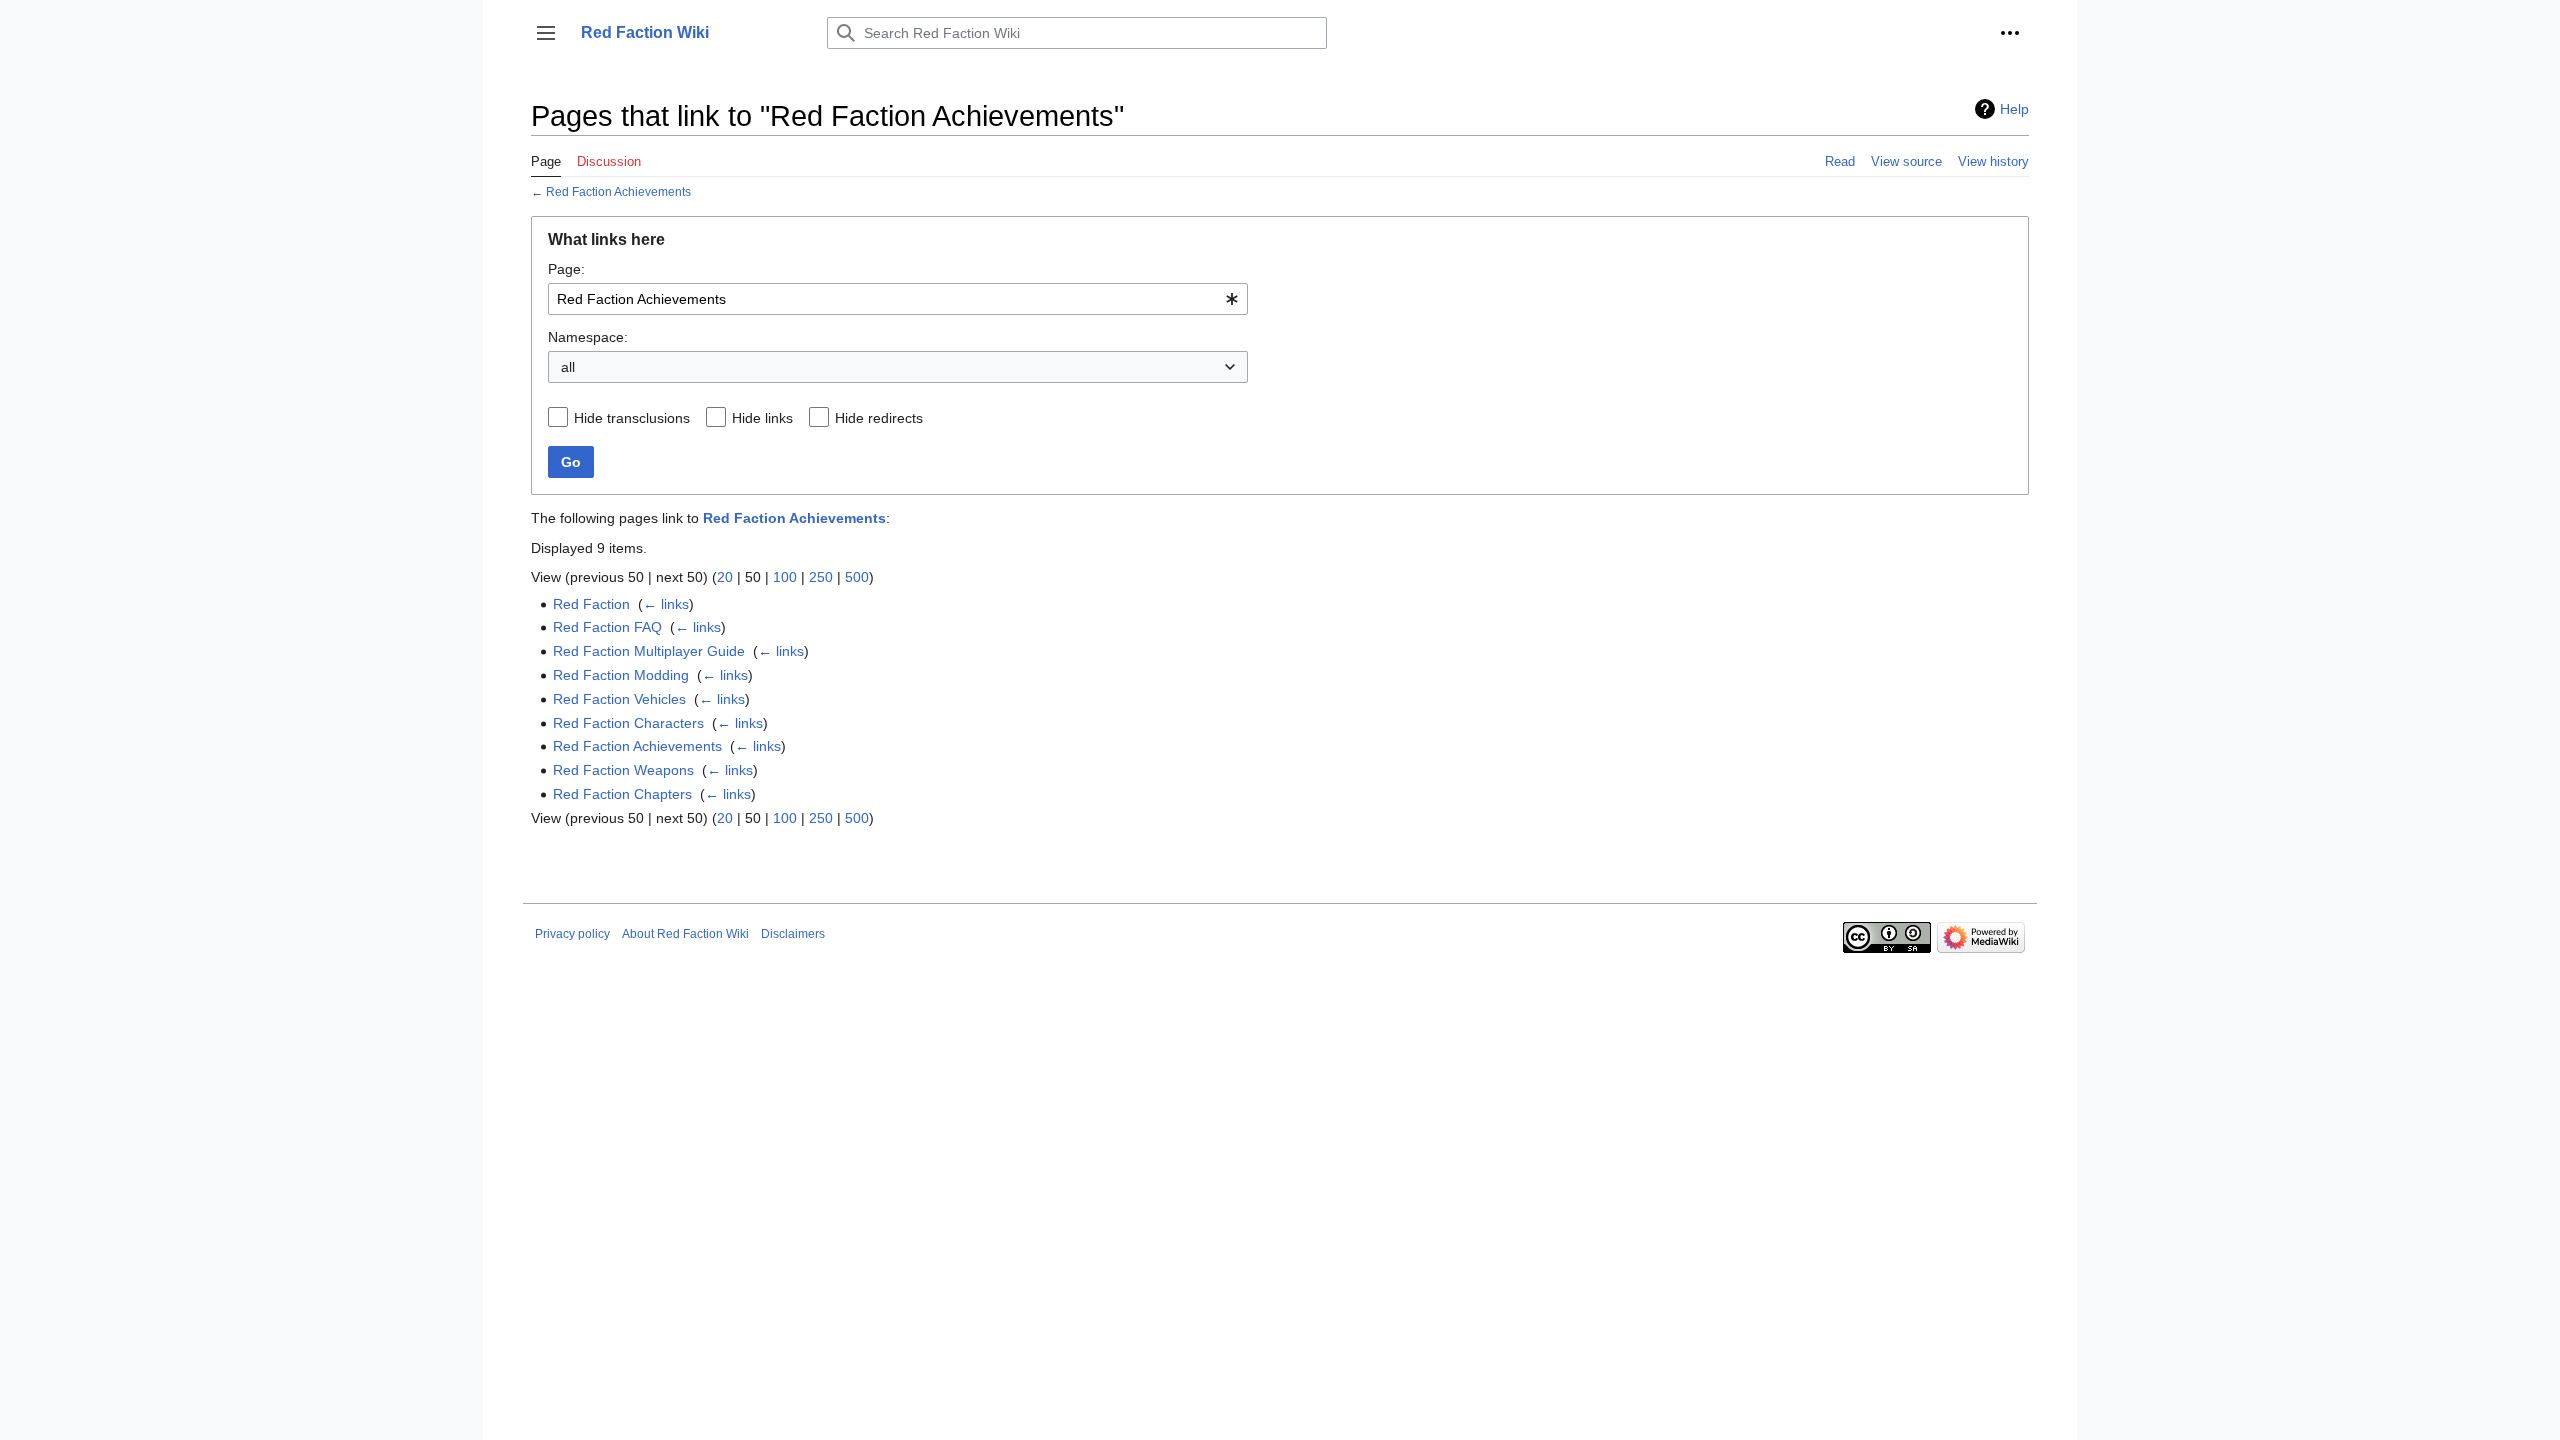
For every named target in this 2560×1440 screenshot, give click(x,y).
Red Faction (591, 604)
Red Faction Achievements (618, 191)
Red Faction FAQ (607, 627)
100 (785, 577)
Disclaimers (793, 934)
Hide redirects (879, 418)
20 (725, 577)
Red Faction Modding (621, 675)
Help (2014, 109)
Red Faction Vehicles (619, 699)
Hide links (762, 418)
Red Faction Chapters (622, 794)
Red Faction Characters (628, 723)
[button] (546, 33)
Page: (566, 269)
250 (821, 577)
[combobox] (898, 299)
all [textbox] (568, 367)
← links (666, 604)
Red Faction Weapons (623, 770)
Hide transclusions (632, 418)
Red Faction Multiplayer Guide (649, 651)
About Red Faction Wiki (685, 934)
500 (857, 577)
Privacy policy (572, 934)
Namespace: (588, 337)
